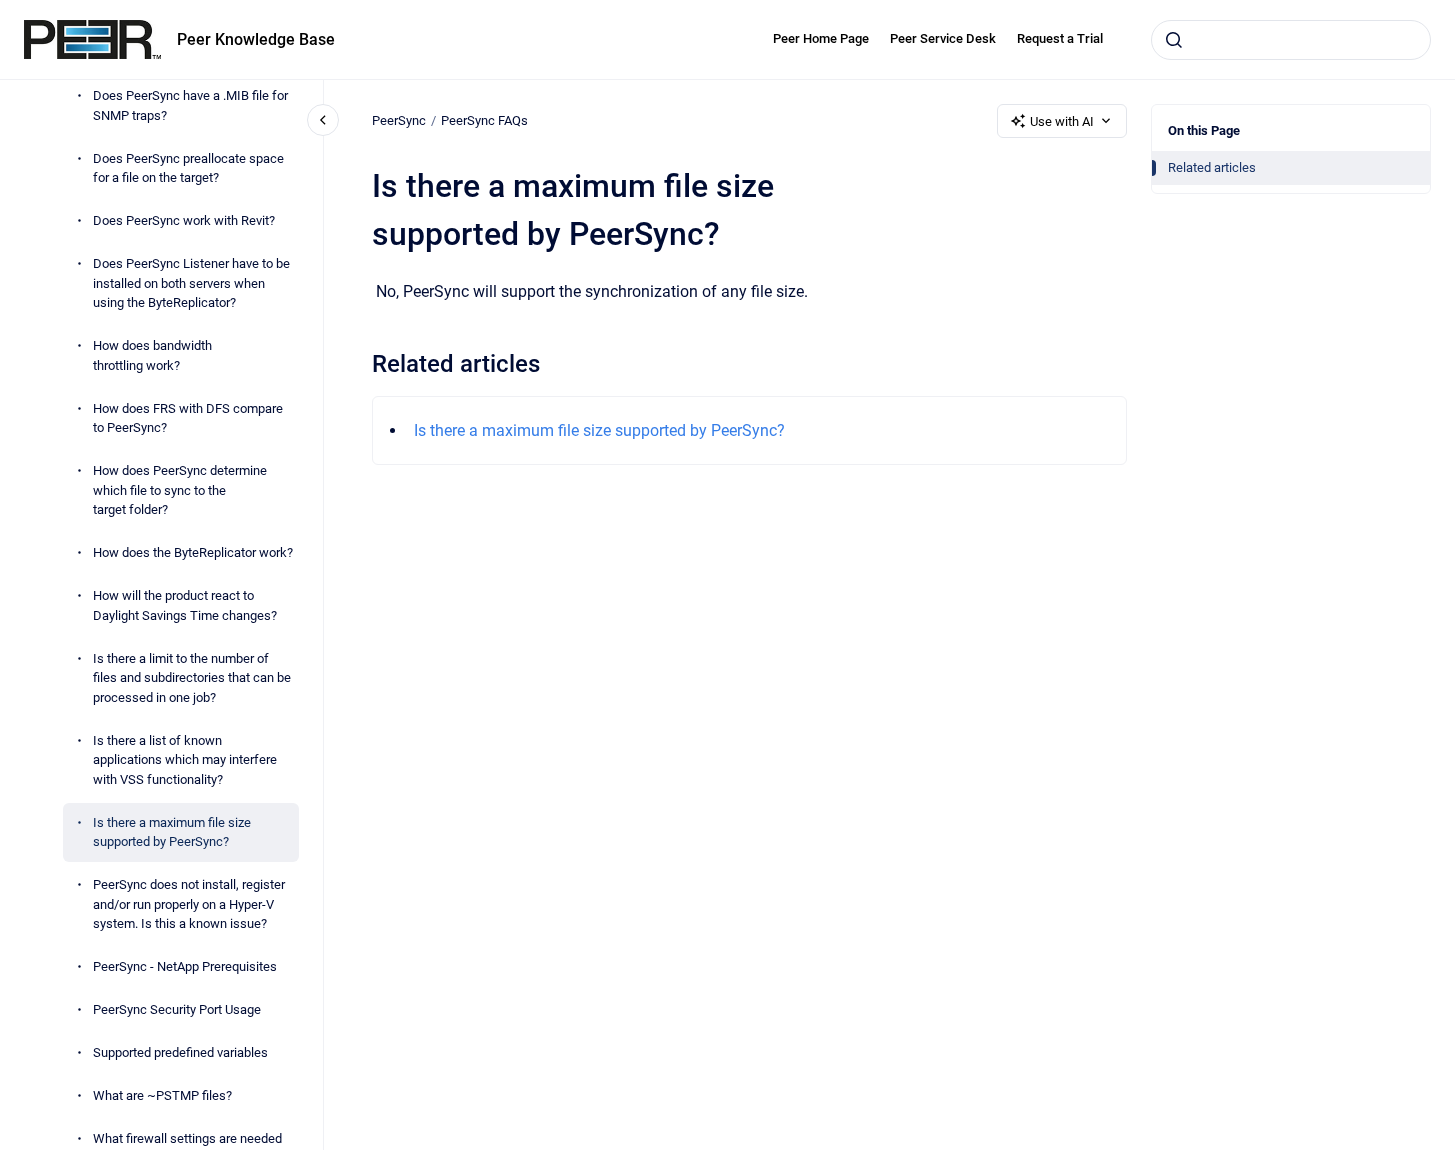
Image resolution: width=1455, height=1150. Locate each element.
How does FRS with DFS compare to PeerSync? (188, 418)
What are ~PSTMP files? (162, 1095)
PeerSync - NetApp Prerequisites (185, 966)
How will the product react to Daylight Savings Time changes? (185, 605)
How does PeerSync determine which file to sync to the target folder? (180, 490)
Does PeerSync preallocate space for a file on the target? (188, 168)
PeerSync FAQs (484, 120)
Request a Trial (1060, 38)
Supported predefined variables (180, 1052)
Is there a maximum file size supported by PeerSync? (172, 832)
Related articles (1212, 167)
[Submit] (1174, 40)
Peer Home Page (821, 38)
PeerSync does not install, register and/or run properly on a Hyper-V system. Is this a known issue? (189, 904)
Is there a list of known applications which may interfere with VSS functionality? (185, 760)
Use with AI (1062, 121)
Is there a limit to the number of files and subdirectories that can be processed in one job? (192, 678)
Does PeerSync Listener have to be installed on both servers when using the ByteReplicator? (191, 283)
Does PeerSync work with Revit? (184, 220)
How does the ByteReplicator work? (193, 552)
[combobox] (1291, 40)
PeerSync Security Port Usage (177, 1009)
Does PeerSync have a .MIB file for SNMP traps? (190, 105)
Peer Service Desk (943, 38)
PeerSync (399, 120)
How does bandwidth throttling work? (152, 355)
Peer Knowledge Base (256, 39)
